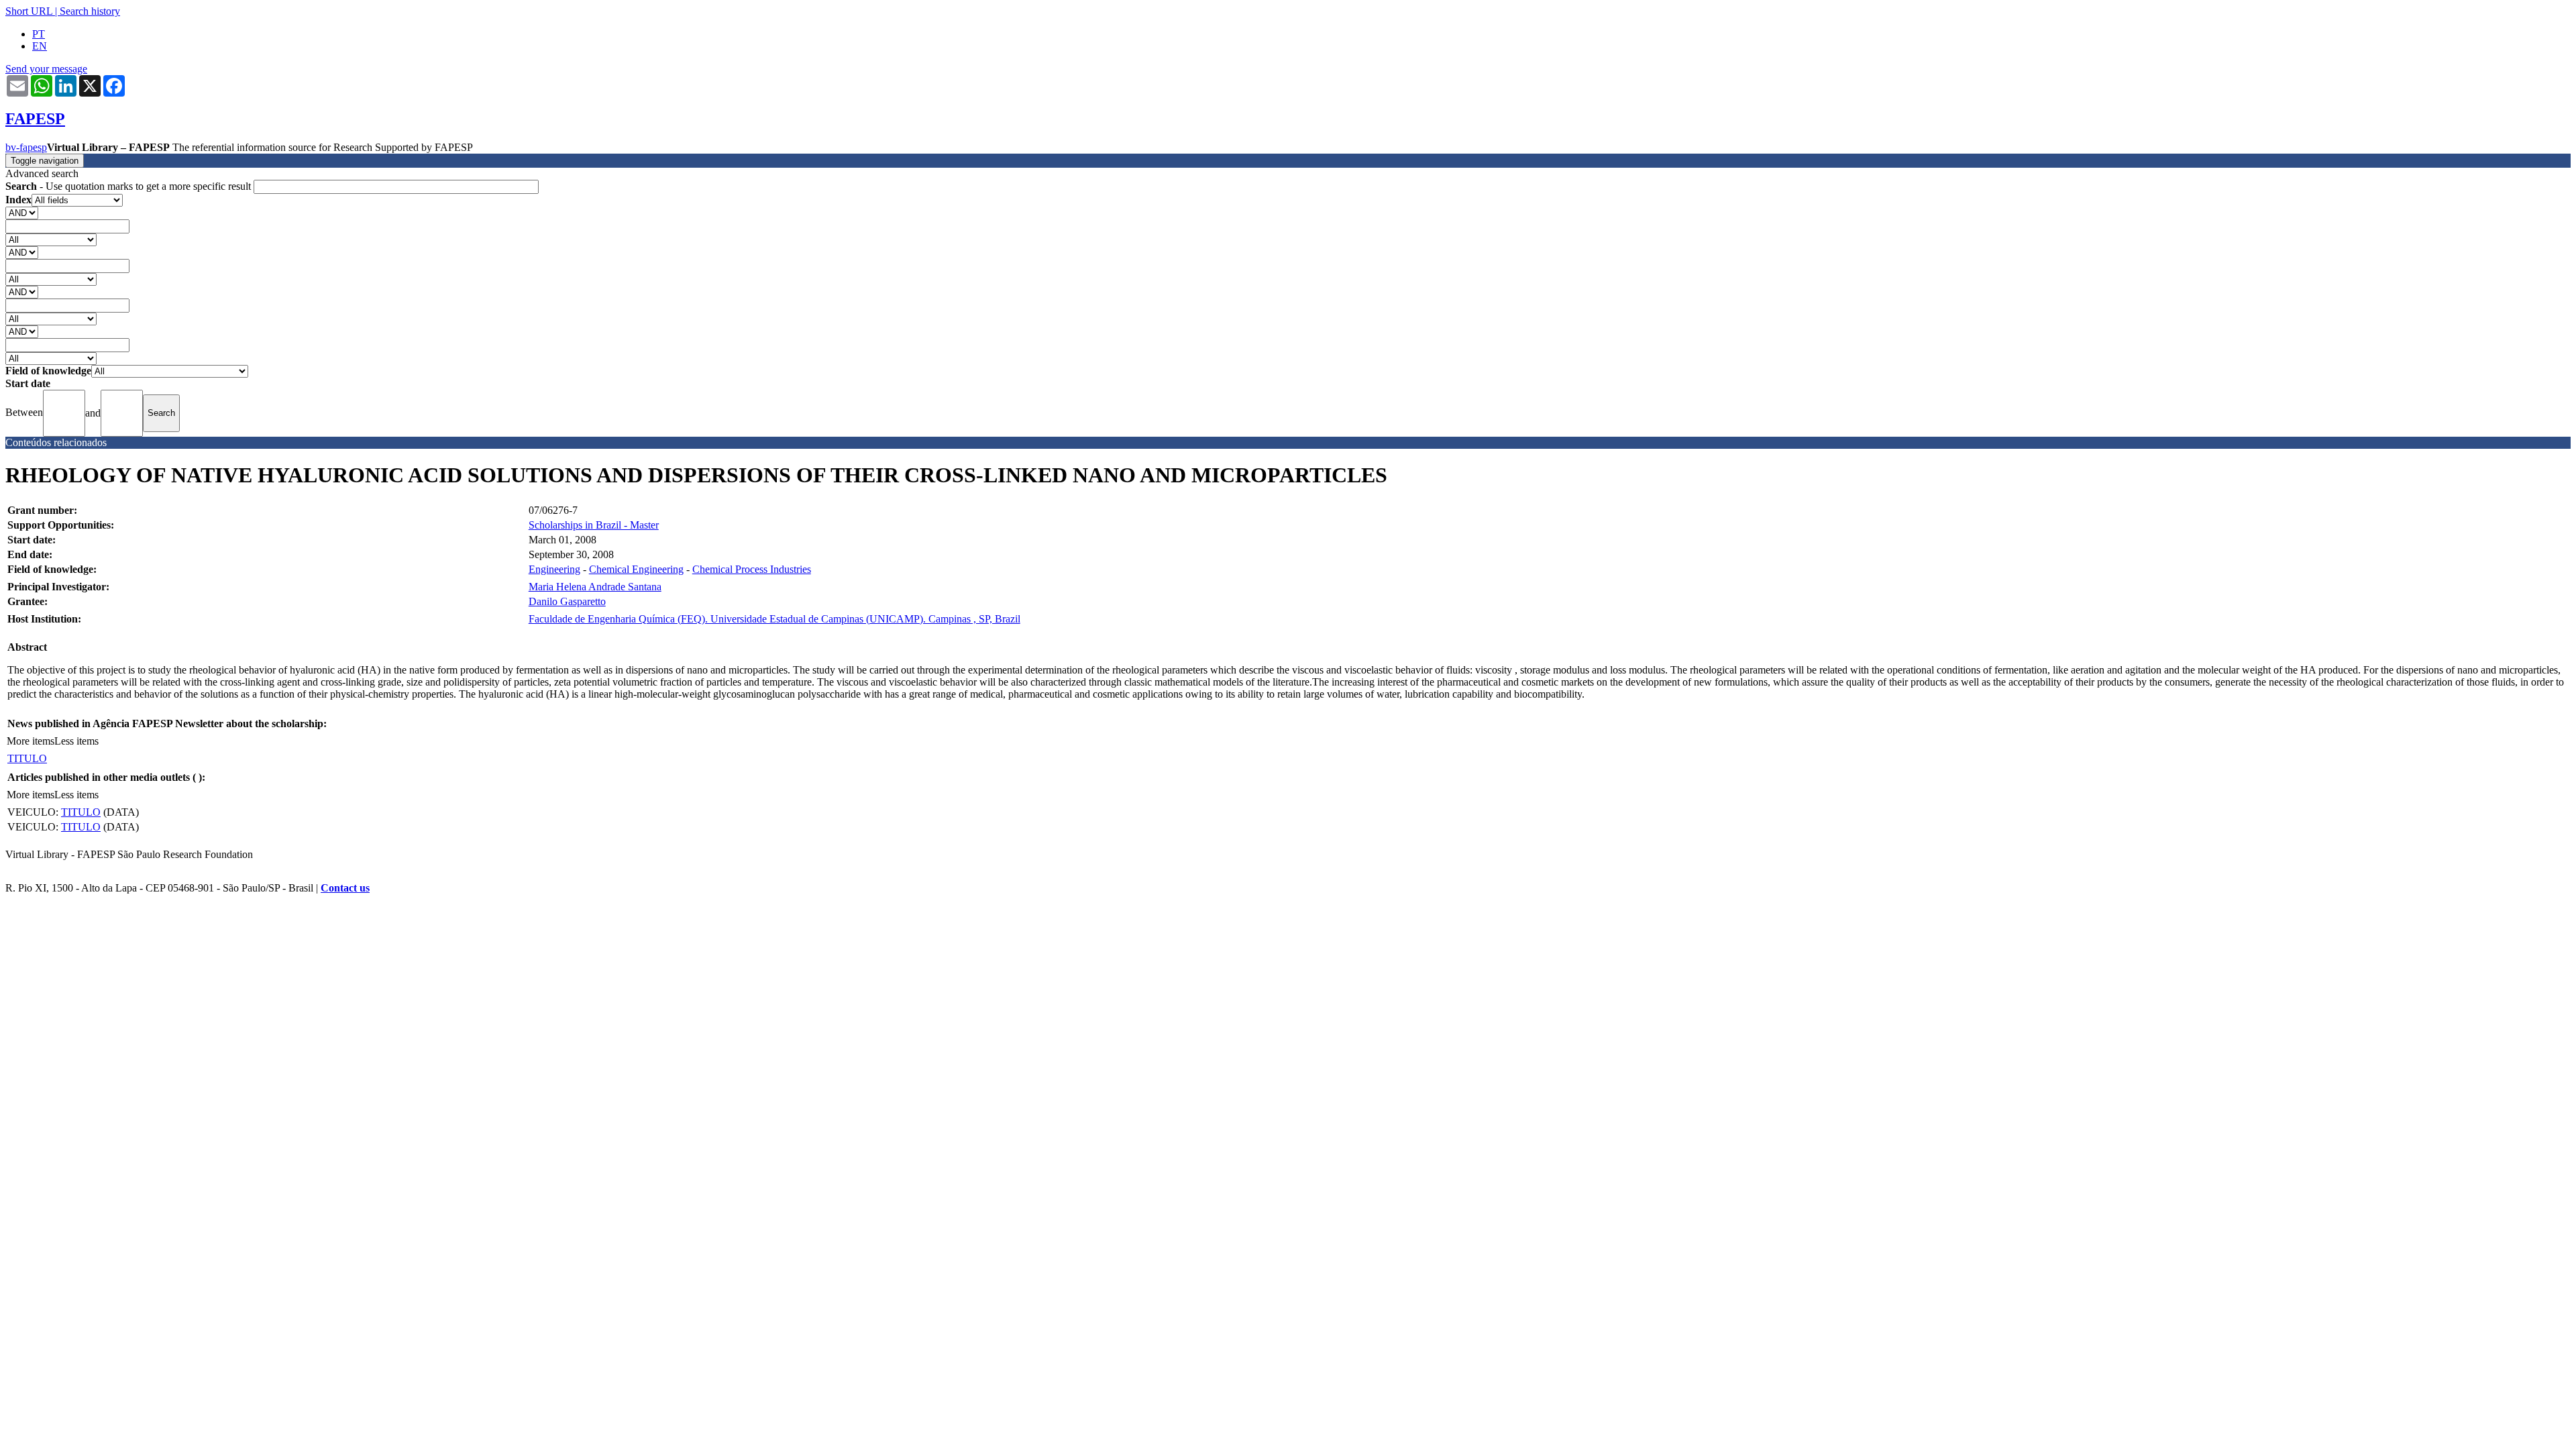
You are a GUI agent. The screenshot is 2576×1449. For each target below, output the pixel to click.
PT (39, 34)
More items (31, 741)
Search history (90, 11)
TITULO (27, 758)
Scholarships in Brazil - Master (594, 525)
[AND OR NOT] (22, 212)
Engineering (554, 569)
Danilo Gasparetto (567, 601)
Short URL (29, 11)
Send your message (46, 69)
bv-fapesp (26, 147)
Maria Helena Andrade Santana (595, 587)
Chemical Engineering (636, 569)
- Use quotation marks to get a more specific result (129, 186)
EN (40, 46)
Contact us (345, 888)
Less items (76, 741)
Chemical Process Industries (752, 569)
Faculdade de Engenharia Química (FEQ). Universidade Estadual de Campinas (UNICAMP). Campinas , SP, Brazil (774, 619)
